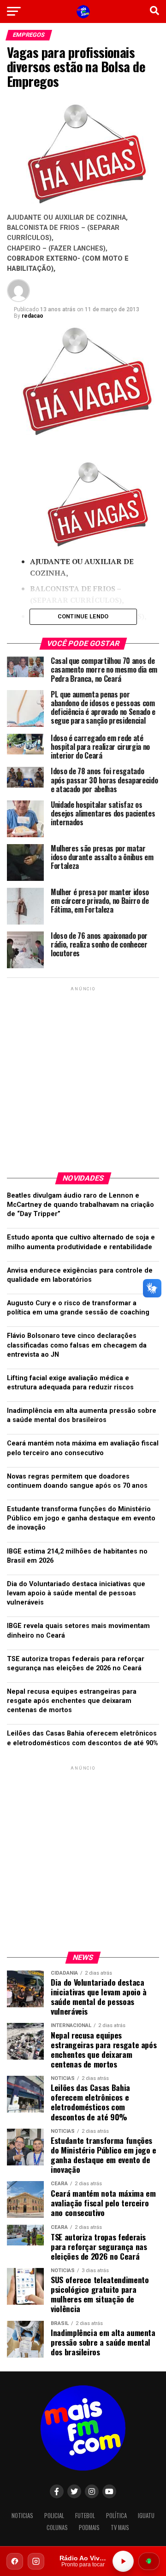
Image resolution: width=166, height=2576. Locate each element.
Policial (54, 2516)
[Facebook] (15, 2561)
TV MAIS (120, 2527)
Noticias (22, 2516)
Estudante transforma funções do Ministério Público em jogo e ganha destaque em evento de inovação (81, 1518)
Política (116, 2516)
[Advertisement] (83, 1076)
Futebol (85, 2516)
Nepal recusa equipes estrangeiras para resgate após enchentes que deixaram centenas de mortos (72, 1701)
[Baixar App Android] (149, 2561)
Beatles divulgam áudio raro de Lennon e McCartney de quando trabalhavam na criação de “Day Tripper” (80, 1205)
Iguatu (146, 2516)
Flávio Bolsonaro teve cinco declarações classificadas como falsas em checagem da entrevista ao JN (77, 1345)
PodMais (89, 2527)
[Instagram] (36, 2561)
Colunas (57, 2527)
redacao (33, 316)
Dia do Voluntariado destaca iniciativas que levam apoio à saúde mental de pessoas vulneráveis (76, 1593)
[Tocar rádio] (123, 2561)
